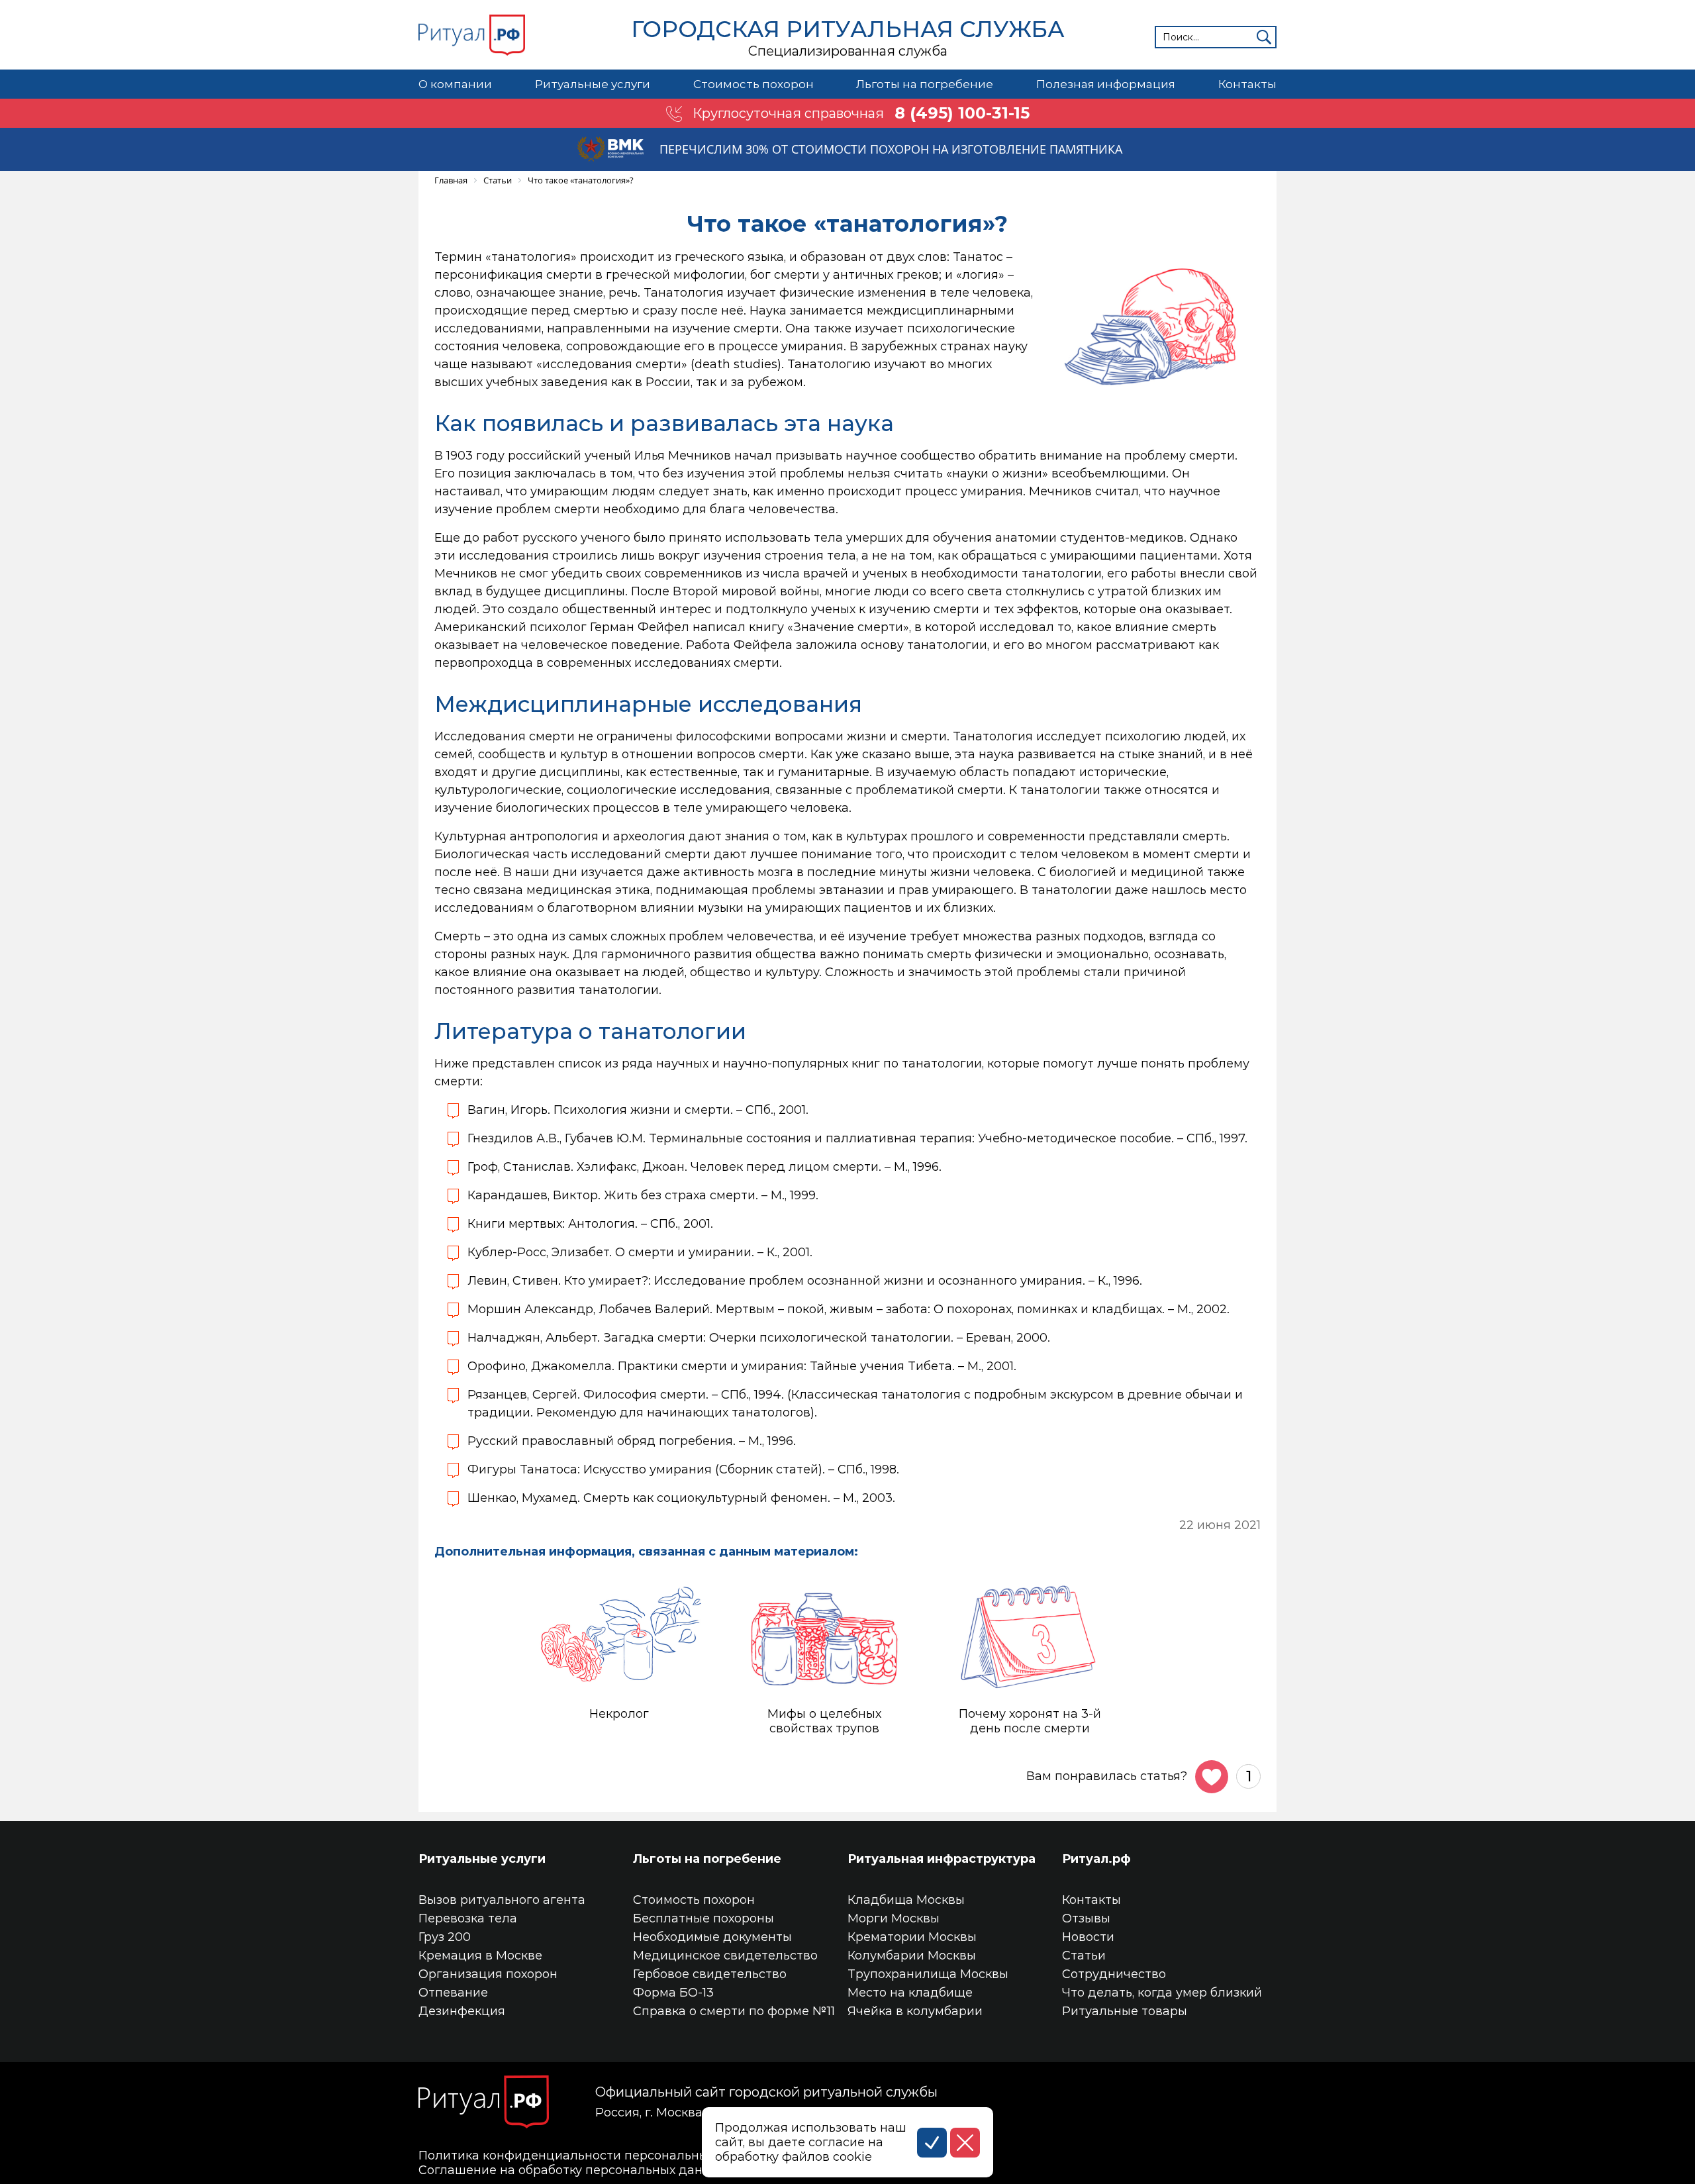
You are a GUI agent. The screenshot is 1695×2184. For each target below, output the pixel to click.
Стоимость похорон (753, 84)
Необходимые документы (712, 1937)
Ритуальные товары (1125, 2011)
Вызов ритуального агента (502, 1900)
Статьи (1084, 1956)
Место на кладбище (910, 1993)
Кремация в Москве (480, 1956)
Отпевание (453, 1993)
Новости (1088, 1937)
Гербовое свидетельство (710, 1974)
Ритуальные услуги (593, 84)
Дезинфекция (462, 2011)
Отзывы (1086, 1918)
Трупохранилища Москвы (928, 1974)
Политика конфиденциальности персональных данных (592, 2156)
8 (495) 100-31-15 (962, 113)
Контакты (1247, 84)
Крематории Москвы (912, 1937)
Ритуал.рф (1096, 1859)
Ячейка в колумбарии (915, 2011)
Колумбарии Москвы (912, 1956)
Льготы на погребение (925, 84)
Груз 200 (445, 1937)
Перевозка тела (468, 1918)
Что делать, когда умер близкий (1162, 1993)
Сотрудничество (1114, 1974)
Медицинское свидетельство (725, 1956)
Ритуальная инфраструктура (942, 1859)
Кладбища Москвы (906, 1900)
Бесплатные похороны (703, 1918)
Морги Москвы (894, 1918)
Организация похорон (488, 1974)
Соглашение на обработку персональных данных (572, 2170)
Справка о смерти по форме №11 (734, 2011)
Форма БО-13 (673, 1993)
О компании (455, 84)
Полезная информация (1106, 84)
